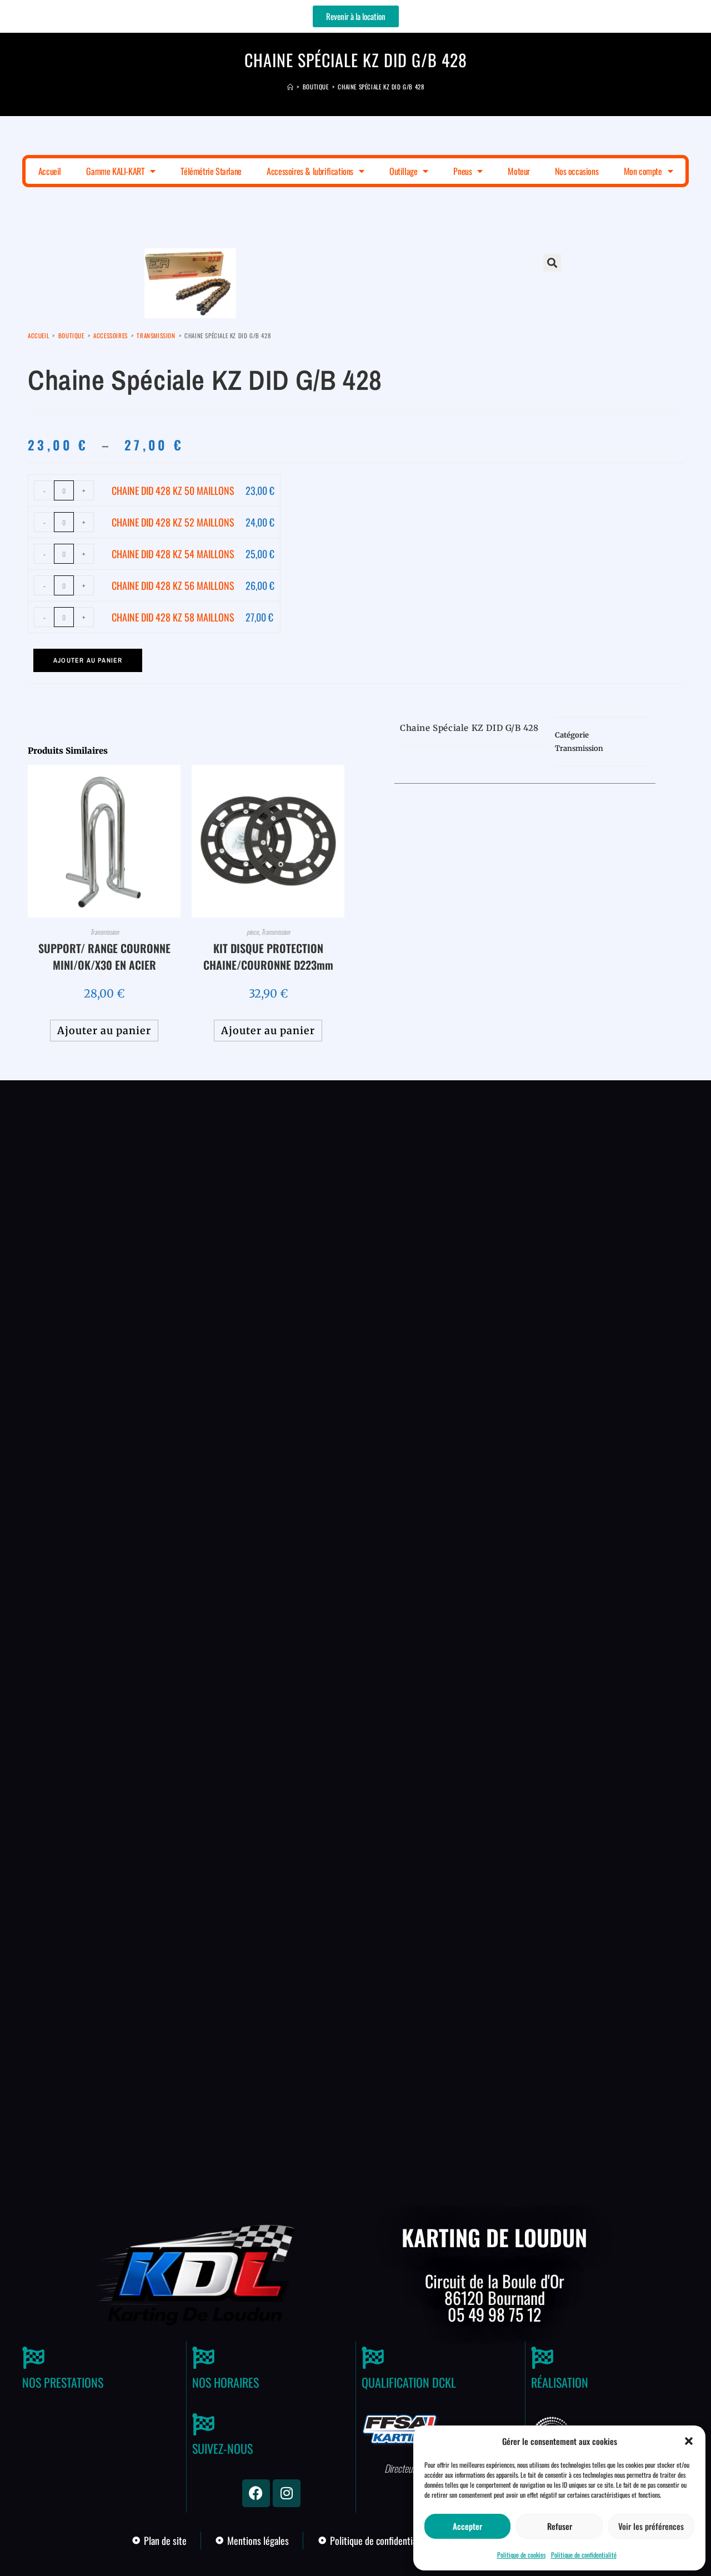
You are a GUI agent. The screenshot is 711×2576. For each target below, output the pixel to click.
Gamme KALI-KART (115, 171)
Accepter (467, 2526)
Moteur (519, 171)
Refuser (560, 2526)
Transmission (156, 335)
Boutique (71, 335)
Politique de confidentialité (584, 2555)
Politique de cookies (521, 2555)
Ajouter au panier (88, 660)
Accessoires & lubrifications (310, 171)
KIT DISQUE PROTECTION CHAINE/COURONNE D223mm (268, 956)
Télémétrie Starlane (211, 171)
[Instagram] (287, 2493)
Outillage (403, 171)
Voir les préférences (651, 2526)
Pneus (462, 171)
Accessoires (111, 335)
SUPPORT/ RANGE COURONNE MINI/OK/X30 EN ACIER (104, 956)
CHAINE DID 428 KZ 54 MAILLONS (173, 554)
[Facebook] (256, 2493)
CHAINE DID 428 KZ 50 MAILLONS (173, 490)
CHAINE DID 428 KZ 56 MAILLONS (173, 585)
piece (253, 932)
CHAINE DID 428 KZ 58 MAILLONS (173, 617)
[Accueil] (291, 87)
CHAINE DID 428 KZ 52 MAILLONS (173, 522)
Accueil (50, 171)
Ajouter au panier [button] (104, 1031)
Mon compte (643, 171)
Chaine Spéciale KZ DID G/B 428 (381, 87)
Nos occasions (577, 171)
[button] (689, 2441)
